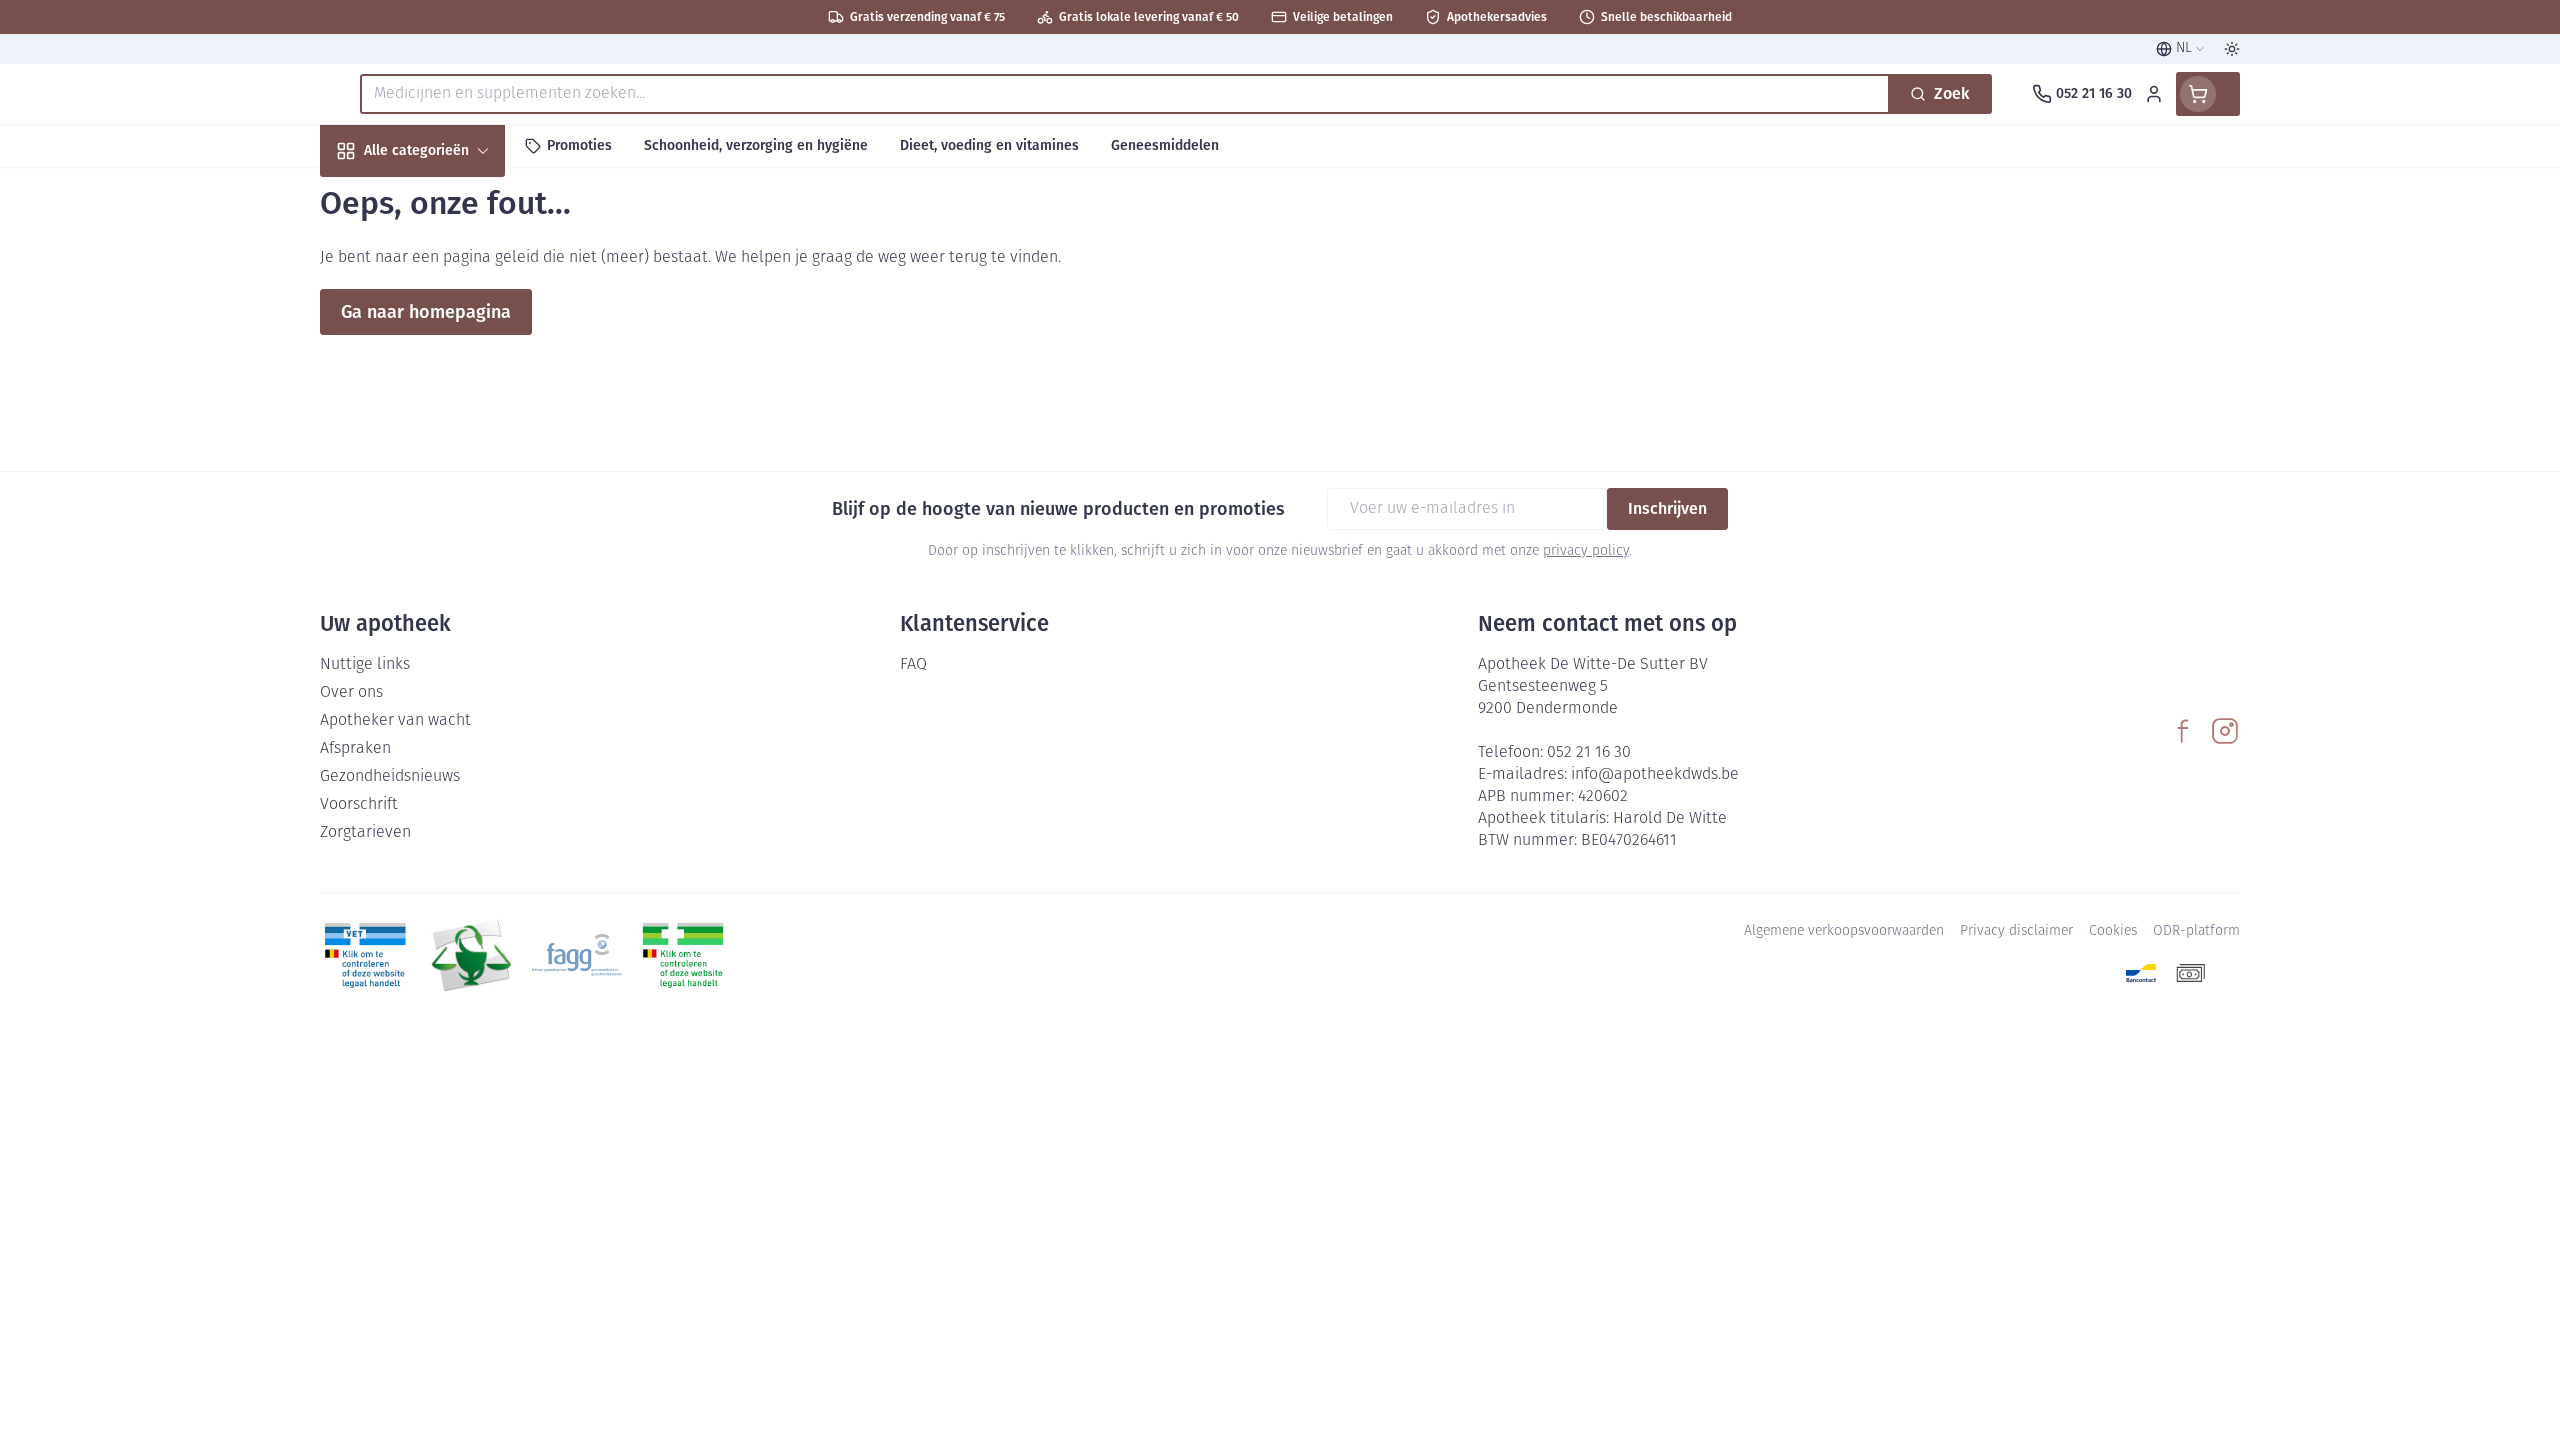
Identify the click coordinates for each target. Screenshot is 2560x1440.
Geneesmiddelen (448, 681)
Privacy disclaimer (2016, 931)
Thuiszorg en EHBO (448, 573)
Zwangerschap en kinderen (448, 402)
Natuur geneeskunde (448, 519)
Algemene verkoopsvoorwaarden (1844, 931)
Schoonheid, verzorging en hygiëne (448, 258)
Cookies (2113, 931)
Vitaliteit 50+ (448, 465)
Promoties (373, 196)
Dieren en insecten (448, 627)
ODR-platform (2196, 931)
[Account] (2154, 94)
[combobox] (1125, 94)
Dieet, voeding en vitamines (448, 330)
